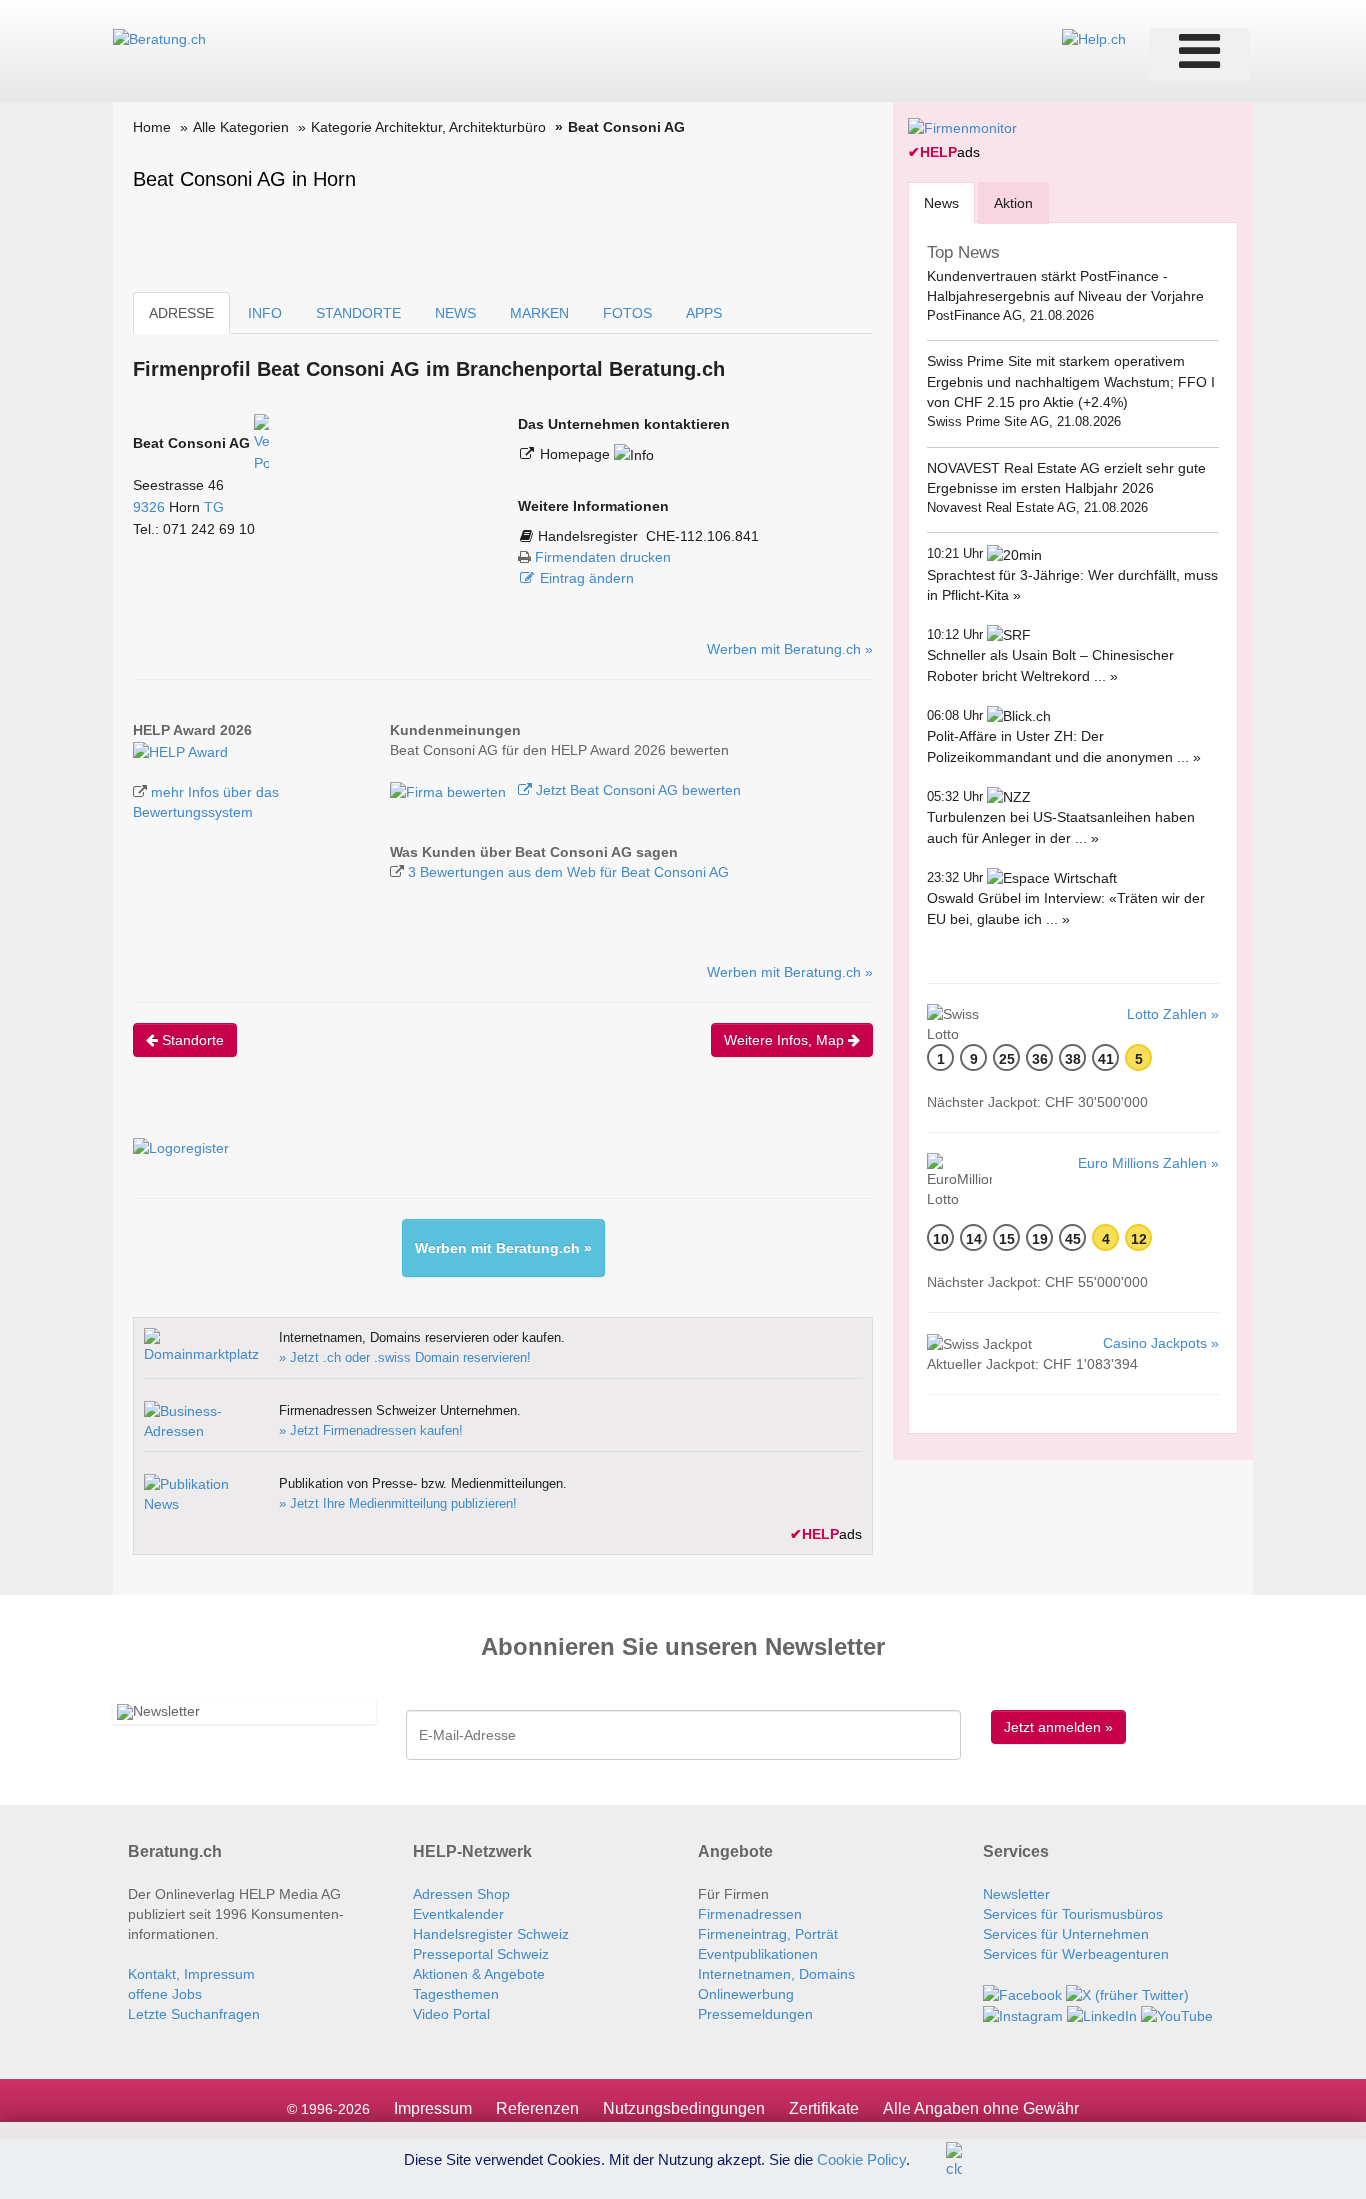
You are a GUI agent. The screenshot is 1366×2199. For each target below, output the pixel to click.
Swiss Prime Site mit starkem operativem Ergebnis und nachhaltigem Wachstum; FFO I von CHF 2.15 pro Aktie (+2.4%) (1071, 381)
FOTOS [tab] (627, 313)
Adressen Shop (461, 1894)
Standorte (191, 1040)
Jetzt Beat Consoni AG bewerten (636, 790)
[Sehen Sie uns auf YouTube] (1177, 2015)
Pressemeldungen (755, 2014)
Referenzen (537, 2108)
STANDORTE (358, 313)
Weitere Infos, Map (786, 1040)
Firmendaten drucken (603, 557)
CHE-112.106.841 (702, 536)
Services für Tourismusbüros (1073, 1914)
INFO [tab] (265, 313)
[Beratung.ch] (159, 38)
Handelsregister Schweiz (491, 1934)
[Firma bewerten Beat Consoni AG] (450, 790)
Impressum (433, 2108)
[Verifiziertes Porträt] (261, 443)
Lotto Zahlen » (1173, 1014)
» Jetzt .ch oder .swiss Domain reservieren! (405, 1357)
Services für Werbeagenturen (1076, 1954)
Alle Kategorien (241, 127)
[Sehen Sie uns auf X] (1127, 1994)
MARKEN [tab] (539, 313)
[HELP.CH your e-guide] (1094, 38)
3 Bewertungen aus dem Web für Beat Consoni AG (568, 872)
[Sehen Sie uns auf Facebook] (1022, 1994)
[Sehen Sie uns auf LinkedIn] (1102, 2015)
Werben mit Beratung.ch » (790, 649)
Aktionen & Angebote (479, 1974)
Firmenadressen (750, 1914)
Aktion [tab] (1013, 203)
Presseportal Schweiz (481, 1954)
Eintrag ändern (587, 578)
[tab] (941, 202)
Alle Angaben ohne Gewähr (981, 2108)
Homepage (577, 454)
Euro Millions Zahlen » (1148, 1163)
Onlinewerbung (746, 1994)
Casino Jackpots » (1161, 1343)
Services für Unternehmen (1066, 1934)
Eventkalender (458, 1914)
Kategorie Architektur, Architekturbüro (428, 127)
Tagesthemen (456, 1994)
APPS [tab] (704, 313)
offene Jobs (165, 1994)
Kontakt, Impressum (191, 1974)
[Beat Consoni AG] (180, 750)
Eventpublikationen (758, 1954)
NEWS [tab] (455, 313)
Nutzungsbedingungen (684, 2108)
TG (214, 507)
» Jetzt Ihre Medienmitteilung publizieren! (398, 1503)
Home (152, 127)
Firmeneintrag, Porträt (768, 1934)
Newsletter (1016, 1894)
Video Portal (451, 2014)
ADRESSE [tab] (181, 313)
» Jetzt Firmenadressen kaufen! (371, 1430)
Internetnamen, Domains (776, 1974)
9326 (149, 507)
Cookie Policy (861, 2158)
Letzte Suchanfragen (194, 2014)
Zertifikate (824, 2108)
